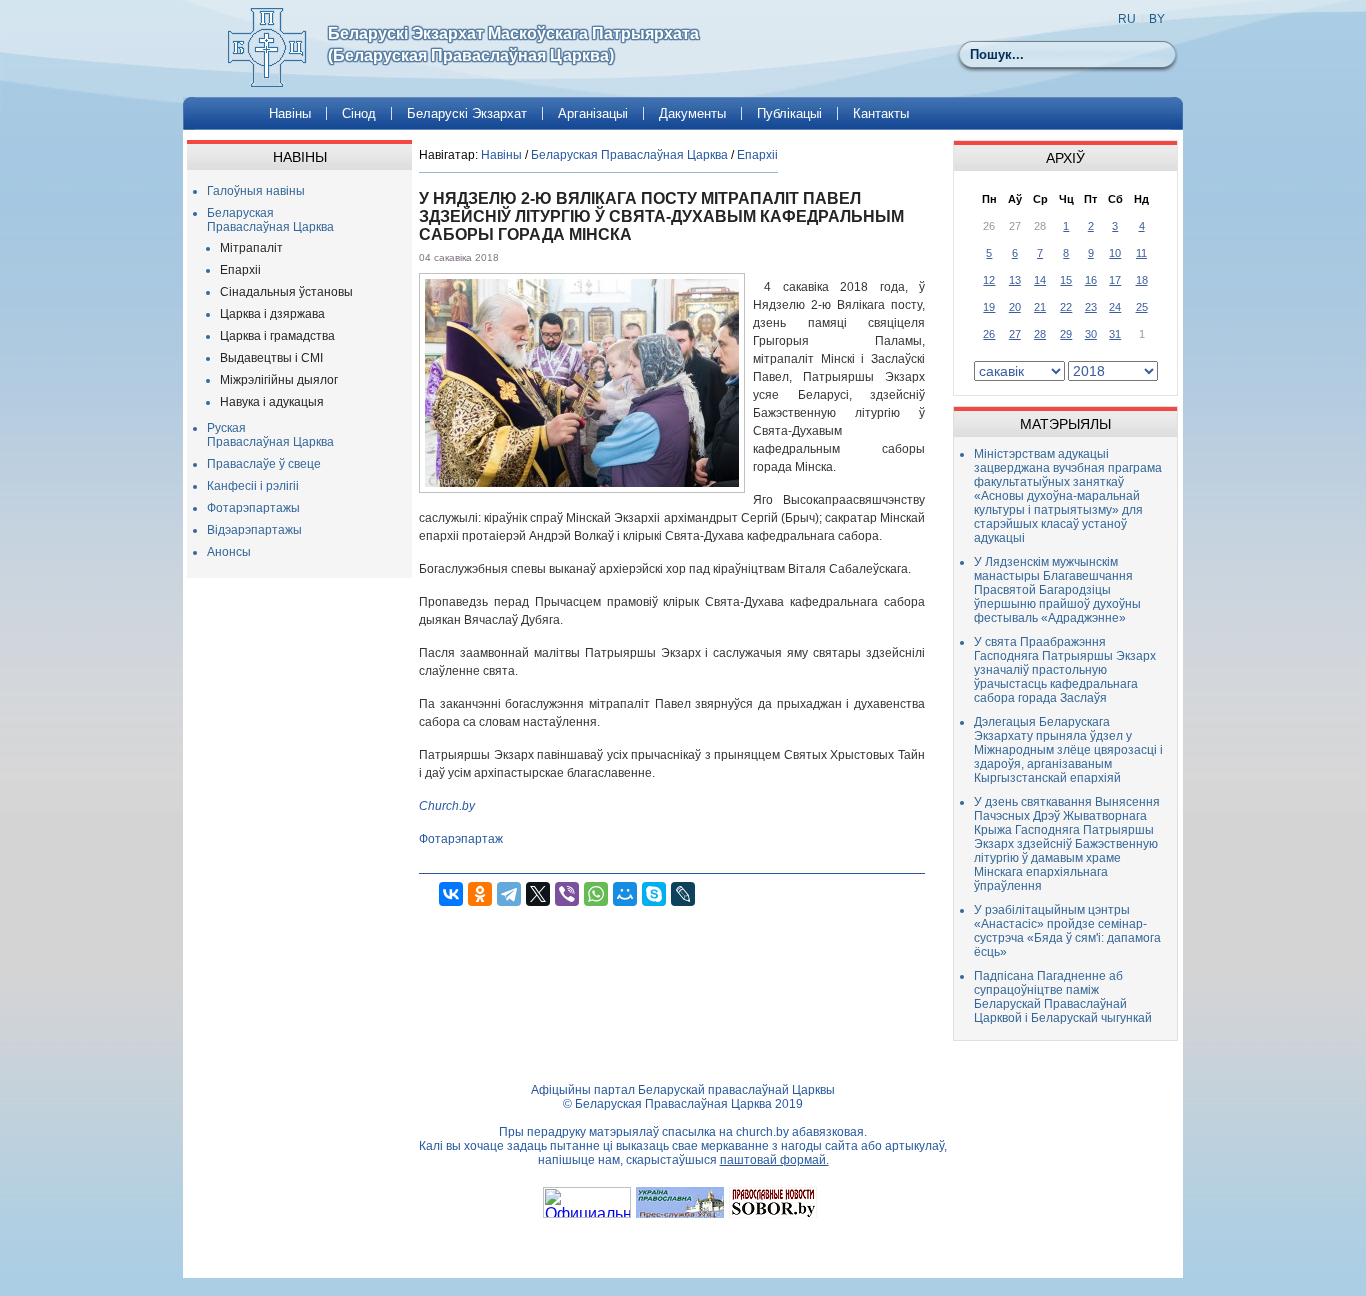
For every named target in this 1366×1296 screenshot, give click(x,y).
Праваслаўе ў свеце (264, 464)
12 (989, 280)
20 (1015, 307)
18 (1142, 280)
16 (1091, 280)
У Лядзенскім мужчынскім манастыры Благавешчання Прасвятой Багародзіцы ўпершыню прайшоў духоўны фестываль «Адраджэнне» (1057, 590)
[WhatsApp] (596, 894)
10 (1115, 253)
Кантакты (881, 113)
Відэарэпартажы (254, 530)
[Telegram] (509, 894)
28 (1040, 334)
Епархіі (240, 270)
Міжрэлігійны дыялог (279, 380)
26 (989, 334)
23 (1091, 307)
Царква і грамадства (277, 336)
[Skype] (654, 894)
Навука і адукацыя (272, 402)
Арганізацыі (593, 113)
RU (1127, 19)
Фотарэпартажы (253, 508)
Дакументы (692, 113)
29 (1066, 334)
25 (1142, 307)
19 (989, 307)
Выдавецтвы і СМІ (271, 358)
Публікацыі (789, 113)
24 (1115, 307)
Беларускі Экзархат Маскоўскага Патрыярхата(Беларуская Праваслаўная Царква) (513, 44)
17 (1115, 280)
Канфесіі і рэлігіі (253, 486)
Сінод (359, 113)
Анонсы (229, 552)
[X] (538, 894)
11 (1141, 253)
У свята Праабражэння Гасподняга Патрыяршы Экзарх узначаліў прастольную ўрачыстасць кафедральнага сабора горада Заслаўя (1065, 670)
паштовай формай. (774, 1160)
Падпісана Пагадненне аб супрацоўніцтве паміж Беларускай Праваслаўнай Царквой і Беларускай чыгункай (1063, 997)
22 (1066, 307)
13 (1015, 280)
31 (1115, 334)
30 (1091, 334)
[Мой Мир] (625, 894)
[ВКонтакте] (451, 894)
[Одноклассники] (480, 894)
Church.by (447, 806)
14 (1040, 280)
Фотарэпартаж (461, 839)
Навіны (290, 113)
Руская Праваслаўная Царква (270, 435)
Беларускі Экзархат (467, 113)
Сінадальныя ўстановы (286, 292)
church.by (762, 1132)
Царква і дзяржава (272, 314)
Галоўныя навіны (256, 191)
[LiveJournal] (683, 894)
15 (1066, 280)
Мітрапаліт (251, 248)
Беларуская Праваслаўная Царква (270, 220)
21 (1040, 307)
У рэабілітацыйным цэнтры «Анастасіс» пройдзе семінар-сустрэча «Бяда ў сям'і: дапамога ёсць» (1067, 931)
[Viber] (567, 894)
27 (1015, 334)
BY (1157, 19)
